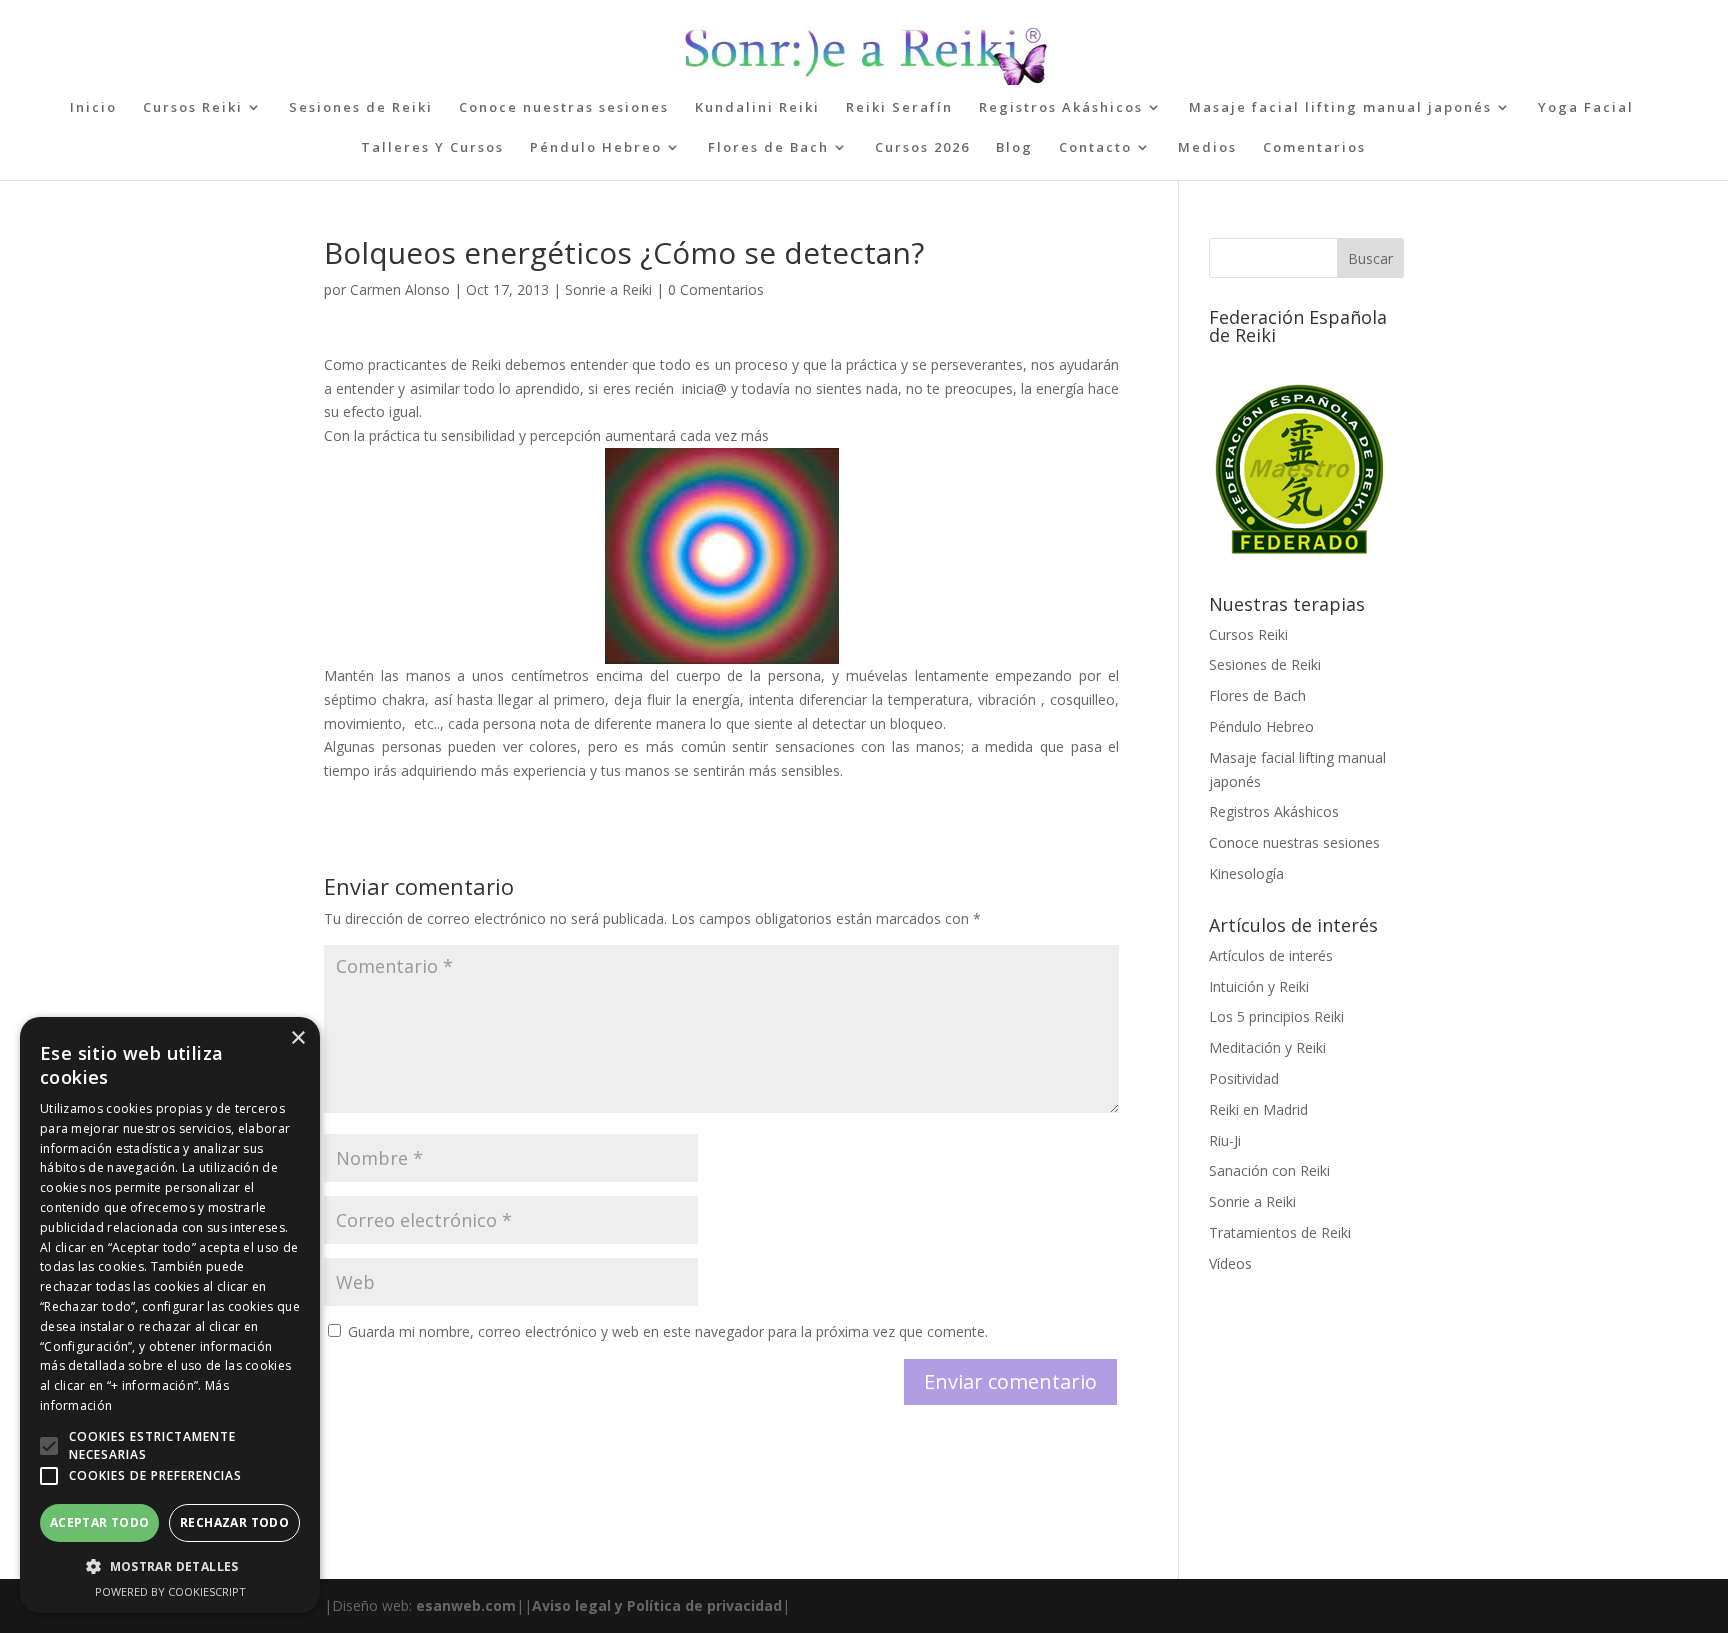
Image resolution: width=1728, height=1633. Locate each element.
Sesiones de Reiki (361, 108)
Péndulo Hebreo (596, 148)
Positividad (1244, 1078)
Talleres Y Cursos (432, 148)
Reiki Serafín (899, 108)
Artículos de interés (1271, 955)
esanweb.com (466, 1605)
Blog (1014, 148)
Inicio (93, 108)
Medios (1207, 148)
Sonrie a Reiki (608, 289)
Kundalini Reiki (757, 108)
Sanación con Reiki (1269, 1170)
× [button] (297, 1038)
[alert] (170, 1315)
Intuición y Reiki (1259, 986)
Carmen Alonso (400, 289)
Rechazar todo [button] (234, 1522)
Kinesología (1246, 873)
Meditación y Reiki (1267, 1047)
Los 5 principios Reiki (1276, 1016)
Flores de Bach (768, 148)
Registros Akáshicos (1061, 108)
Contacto (1095, 148)
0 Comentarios (716, 289)
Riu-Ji (1225, 1140)
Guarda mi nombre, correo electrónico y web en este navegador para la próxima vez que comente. (668, 1331)
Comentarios (1314, 148)
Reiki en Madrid (1258, 1109)
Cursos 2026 (922, 148)
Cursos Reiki (193, 108)
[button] (49, 1446)
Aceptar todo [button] (100, 1522)
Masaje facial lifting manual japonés (1340, 108)
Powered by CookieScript (170, 1591)
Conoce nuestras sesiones (564, 108)
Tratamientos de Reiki (1280, 1232)
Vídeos (1230, 1263)
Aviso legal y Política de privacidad (657, 1605)
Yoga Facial (1586, 108)
